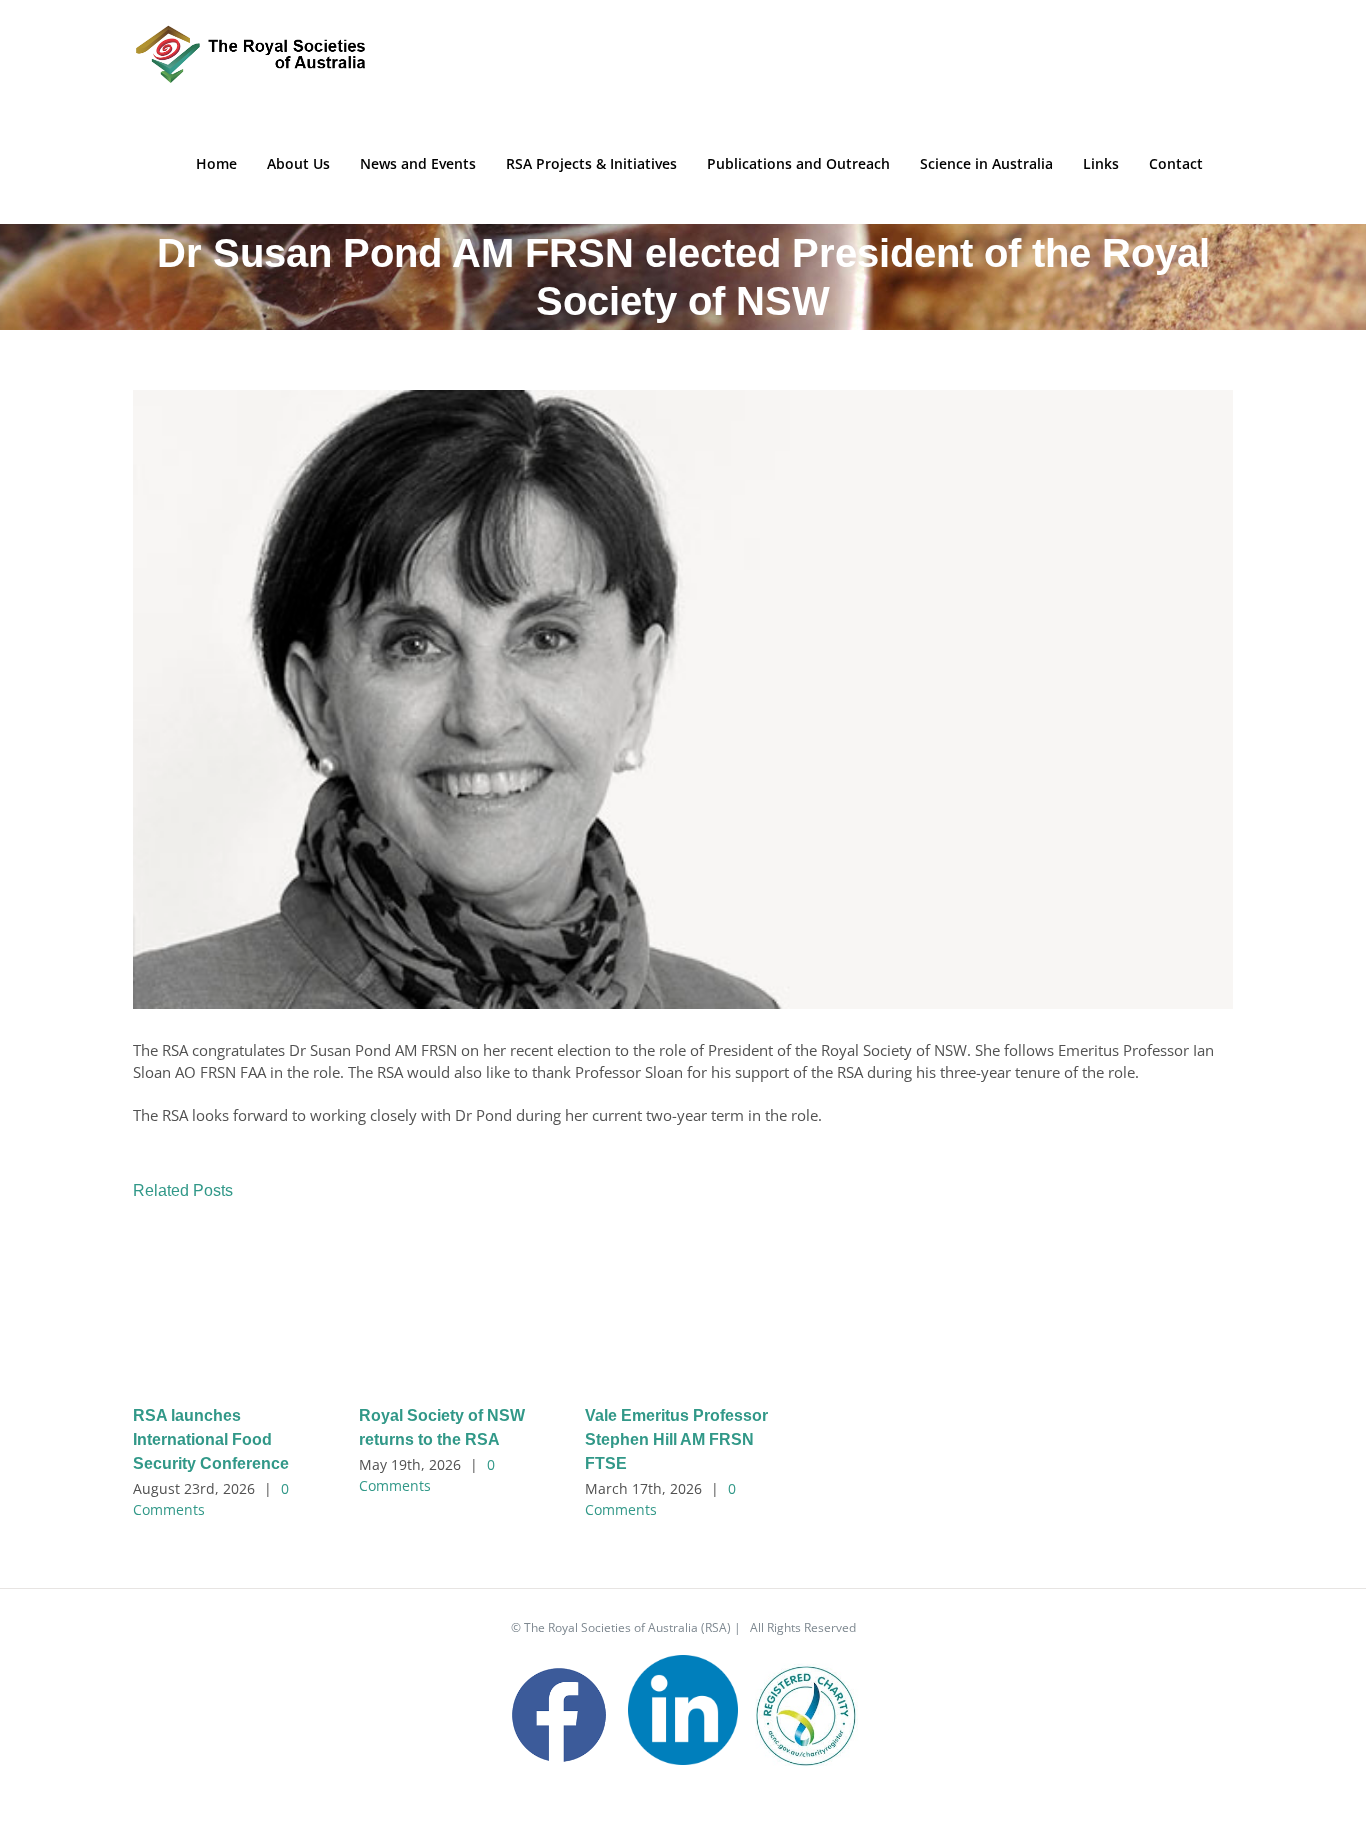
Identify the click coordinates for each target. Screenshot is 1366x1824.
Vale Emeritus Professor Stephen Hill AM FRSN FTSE (676, 1439)
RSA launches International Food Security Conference (211, 1439)
